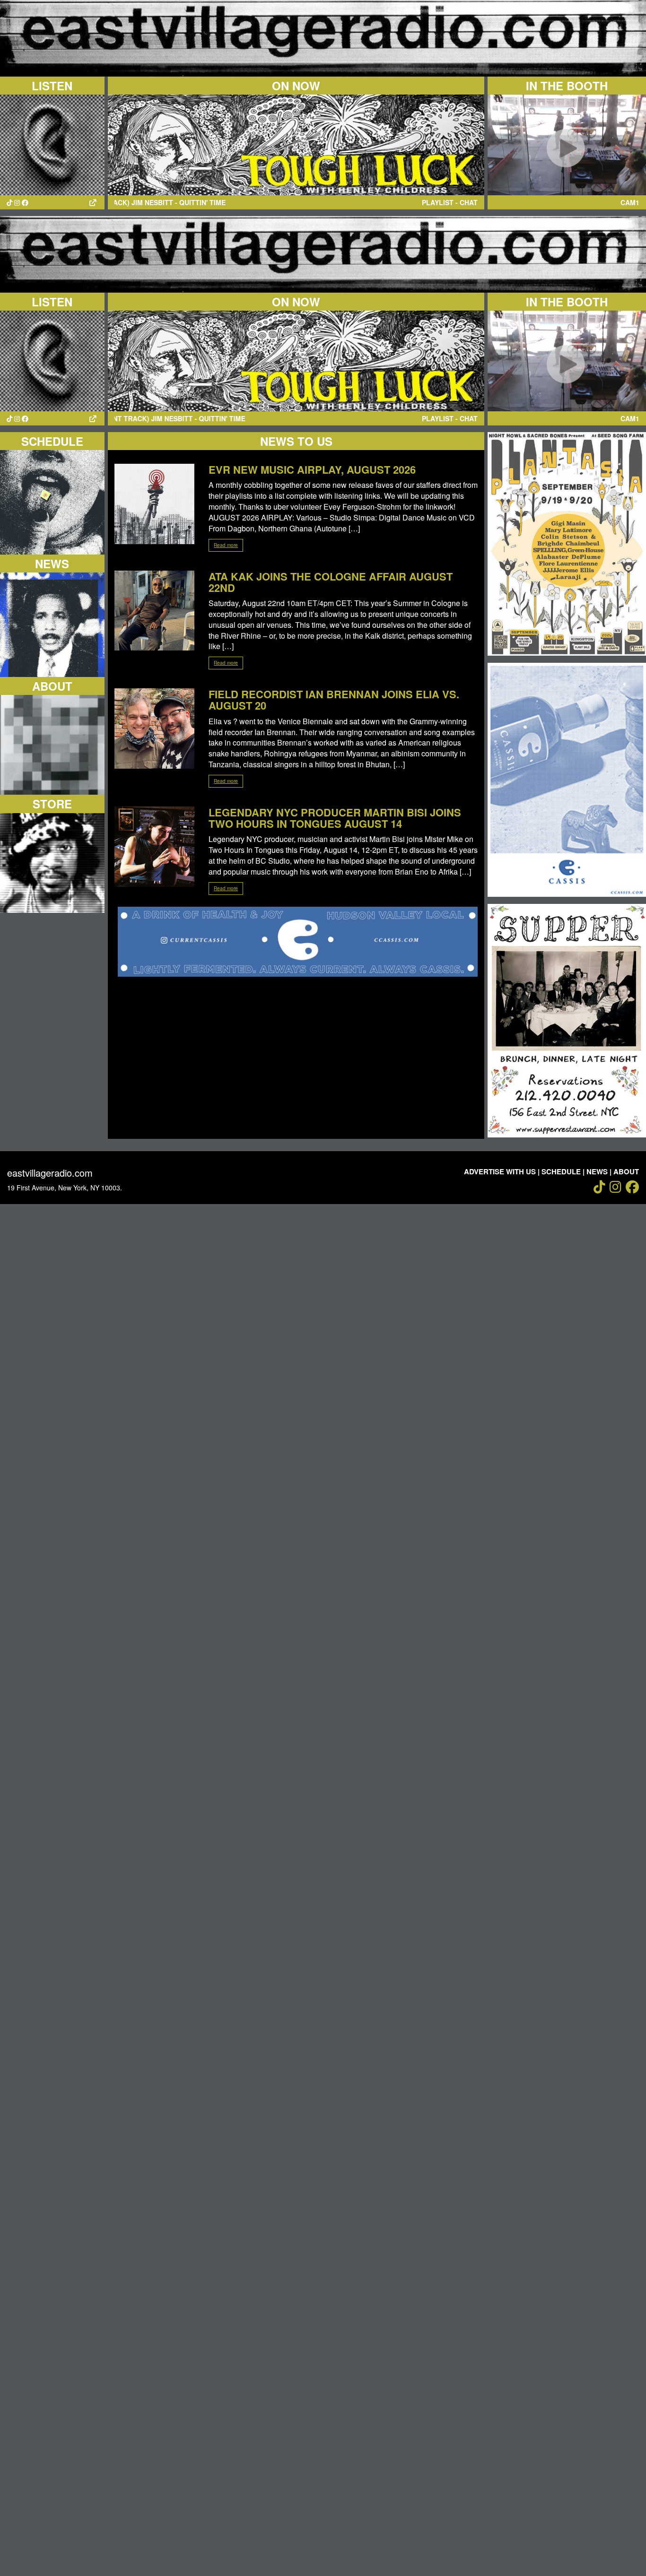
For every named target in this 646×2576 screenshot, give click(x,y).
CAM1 (630, 202)
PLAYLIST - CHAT (450, 202)
